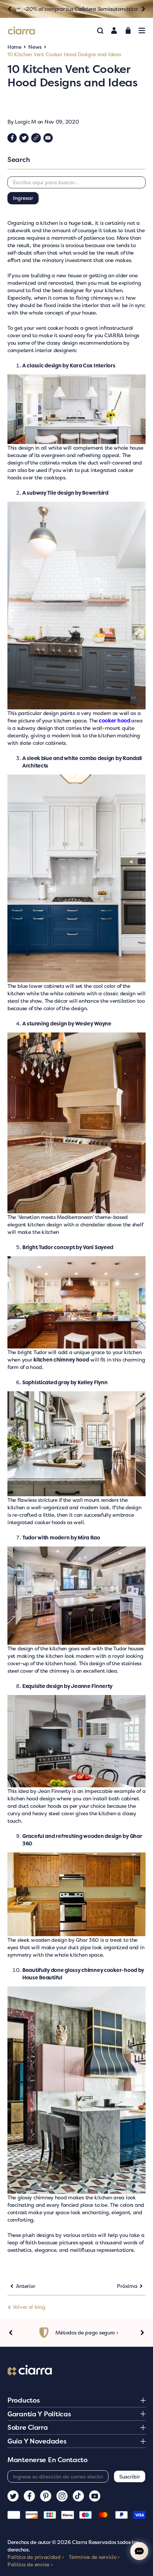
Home (14, 47)
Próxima (127, 2286)
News (35, 47)
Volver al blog (28, 2307)
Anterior (26, 2286)
